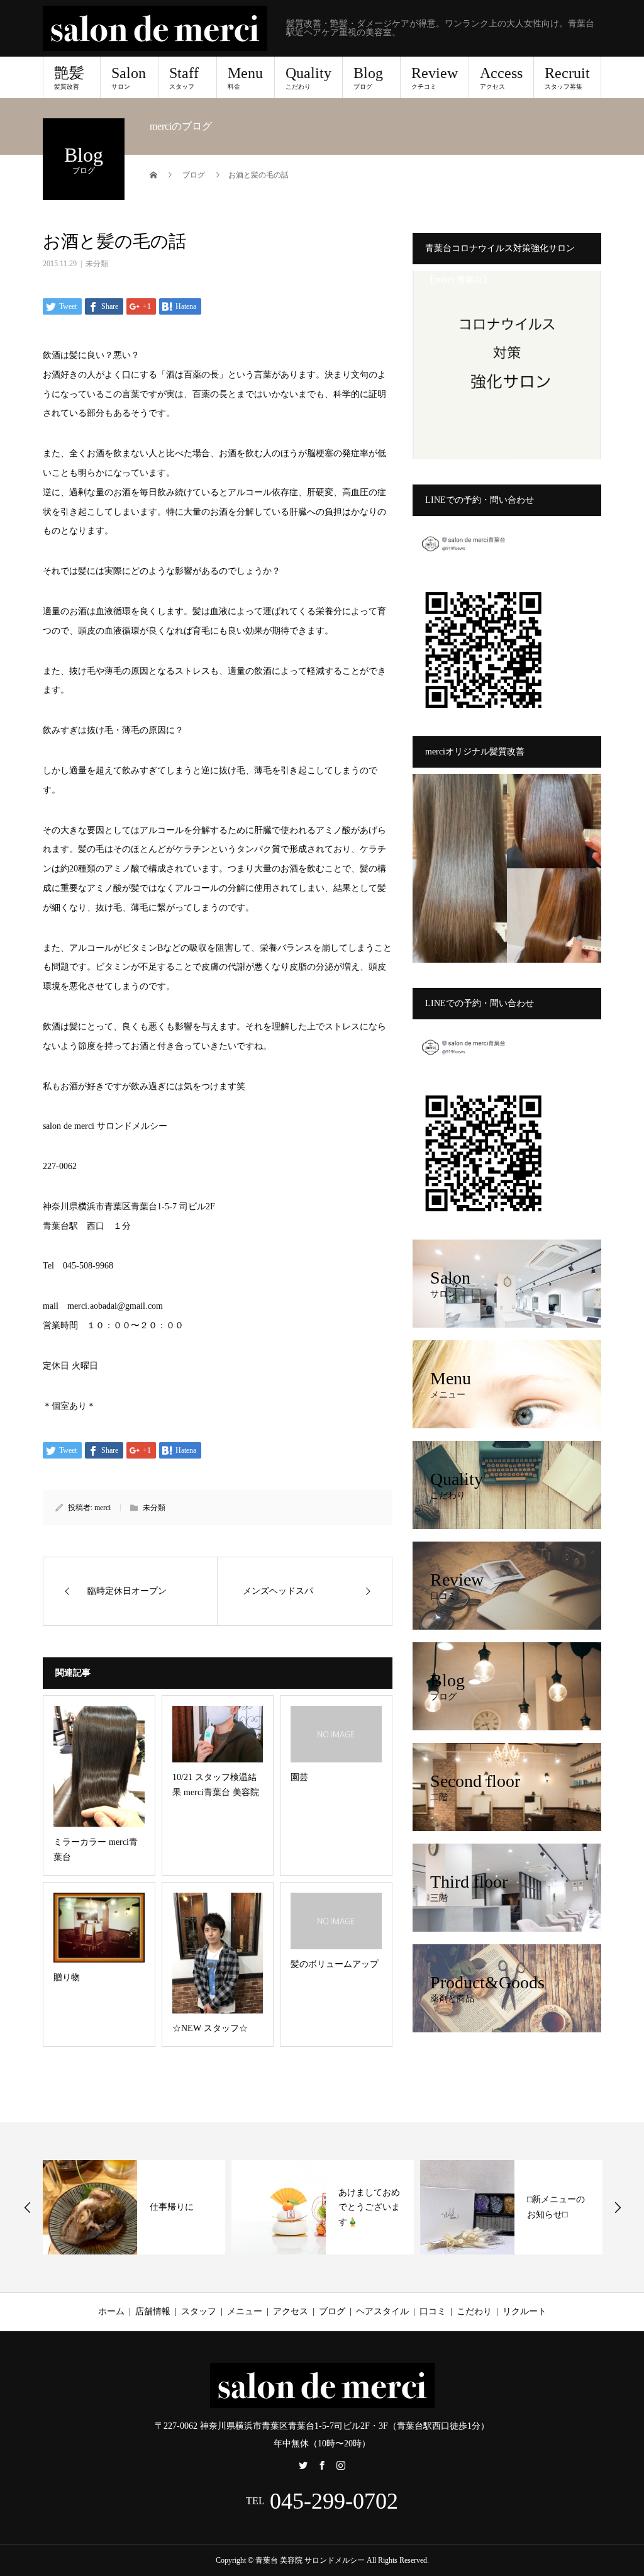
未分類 (97, 264)
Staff (184, 77)
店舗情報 (153, 2311)
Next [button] (618, 2207)
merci (103, 1508)
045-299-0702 (334, 2501)
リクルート (525, 2311)
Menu (245, 77)
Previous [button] (28, 2207)
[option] (134, 2207)
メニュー (245, 2311)
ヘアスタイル (382, 2311)
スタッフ (199, 2311)
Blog (368, 77)
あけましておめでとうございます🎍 (369, 2208)
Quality (308, 77)
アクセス (291, 2311)
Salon (129, 77)
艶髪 (69, 77)
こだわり (474, 2311)
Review (435, 77)
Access (501, 77)
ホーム (111, 2311)
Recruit (567, 77)
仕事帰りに (172, 2207)
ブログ (332, 2311)
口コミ (433, 2311)
